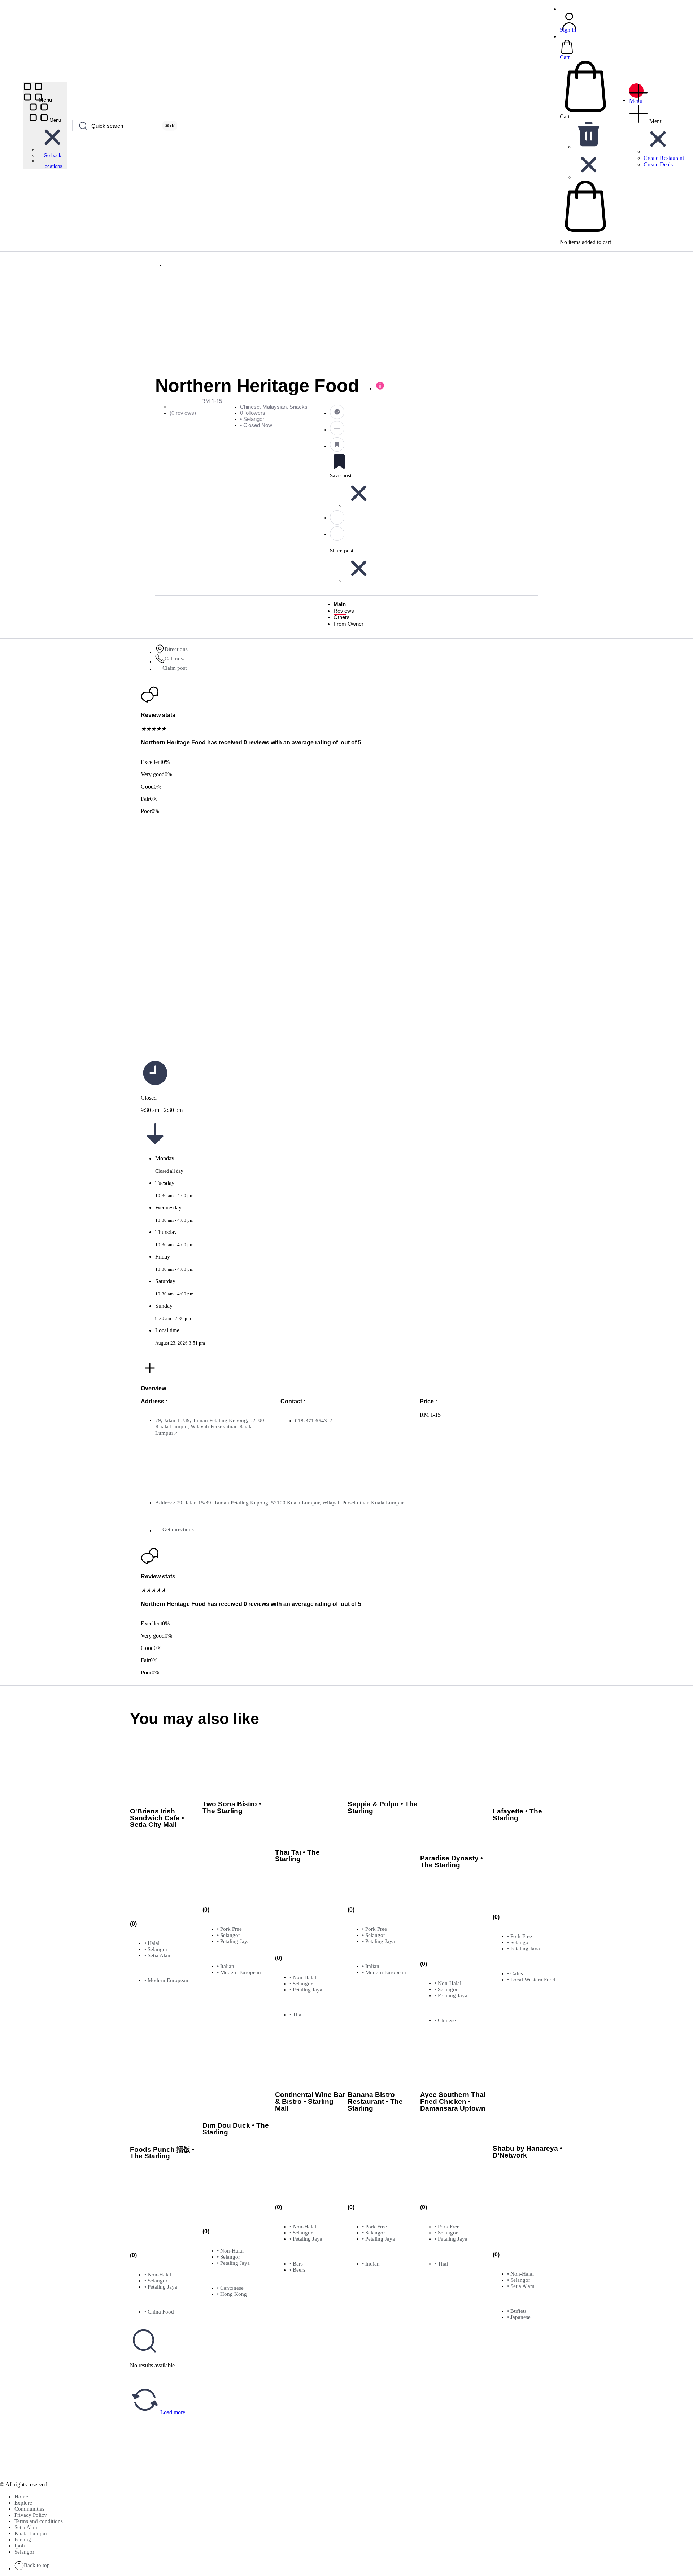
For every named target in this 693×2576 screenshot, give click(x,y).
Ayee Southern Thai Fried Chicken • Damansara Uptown (453, 2101)
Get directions (178, 1529)
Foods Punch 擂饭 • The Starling (162, 2153)
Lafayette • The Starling (517, 1815)
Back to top (37, 2565)
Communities (29, 2509)
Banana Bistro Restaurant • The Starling (375, 2101)
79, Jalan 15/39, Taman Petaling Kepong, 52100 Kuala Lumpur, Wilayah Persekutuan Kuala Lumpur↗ (210, 1427)
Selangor (24, 2552)
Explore (23, 2503)
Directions (176, 649)
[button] (52, 150)
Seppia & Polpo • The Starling (383, 1807)
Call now (175, 659)
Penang (23, 2540)
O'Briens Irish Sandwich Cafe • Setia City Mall (157, 1818)
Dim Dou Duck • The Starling (236, 2129)
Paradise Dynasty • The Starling (452, 1862)
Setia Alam (27, 2527)
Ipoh (20, 2546)
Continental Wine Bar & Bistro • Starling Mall (310, 2101)
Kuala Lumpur (31, 2533)
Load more (172, 2412)
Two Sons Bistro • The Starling (232, 1807)
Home (21, 2497)
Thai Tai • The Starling (297, 1856)
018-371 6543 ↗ (314, 1421)
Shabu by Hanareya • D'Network (528, 2152)
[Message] (433, 517)
